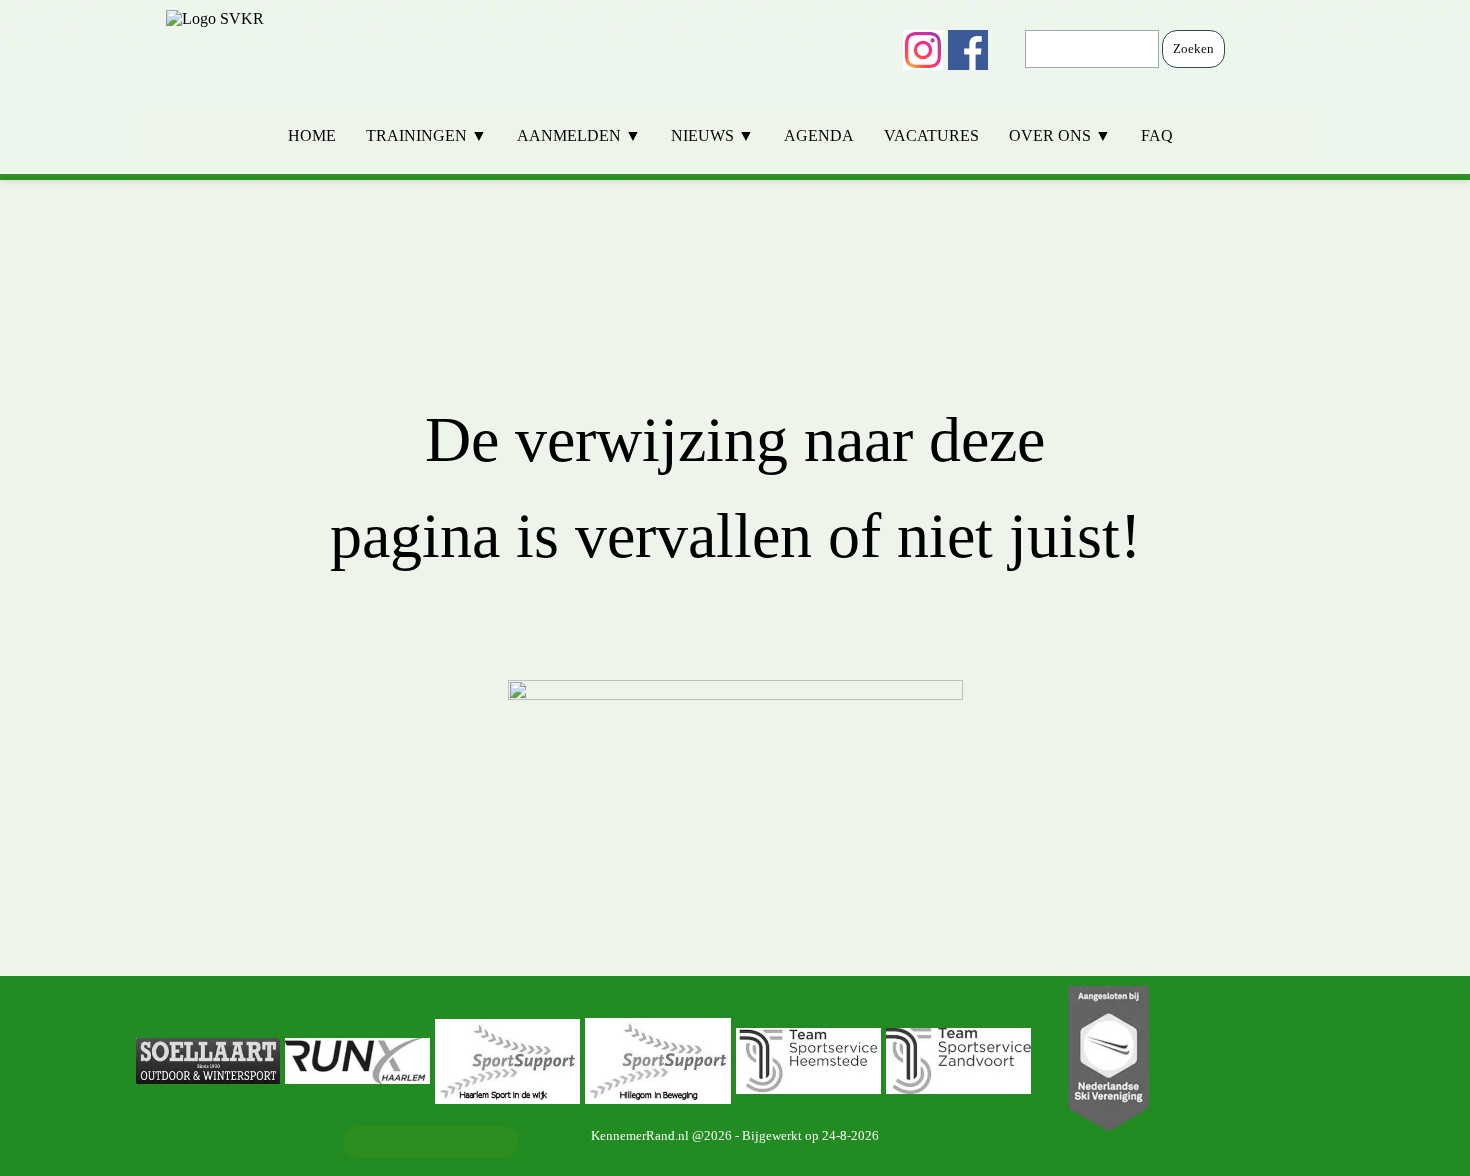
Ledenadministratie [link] (430, 1141)
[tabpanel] (735, 578)
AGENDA (819, 135)
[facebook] (968, 50)
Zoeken (1193, 48)
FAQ (1157, 135)
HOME (312, 135)
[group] (735, 1061)
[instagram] (923, 50)
